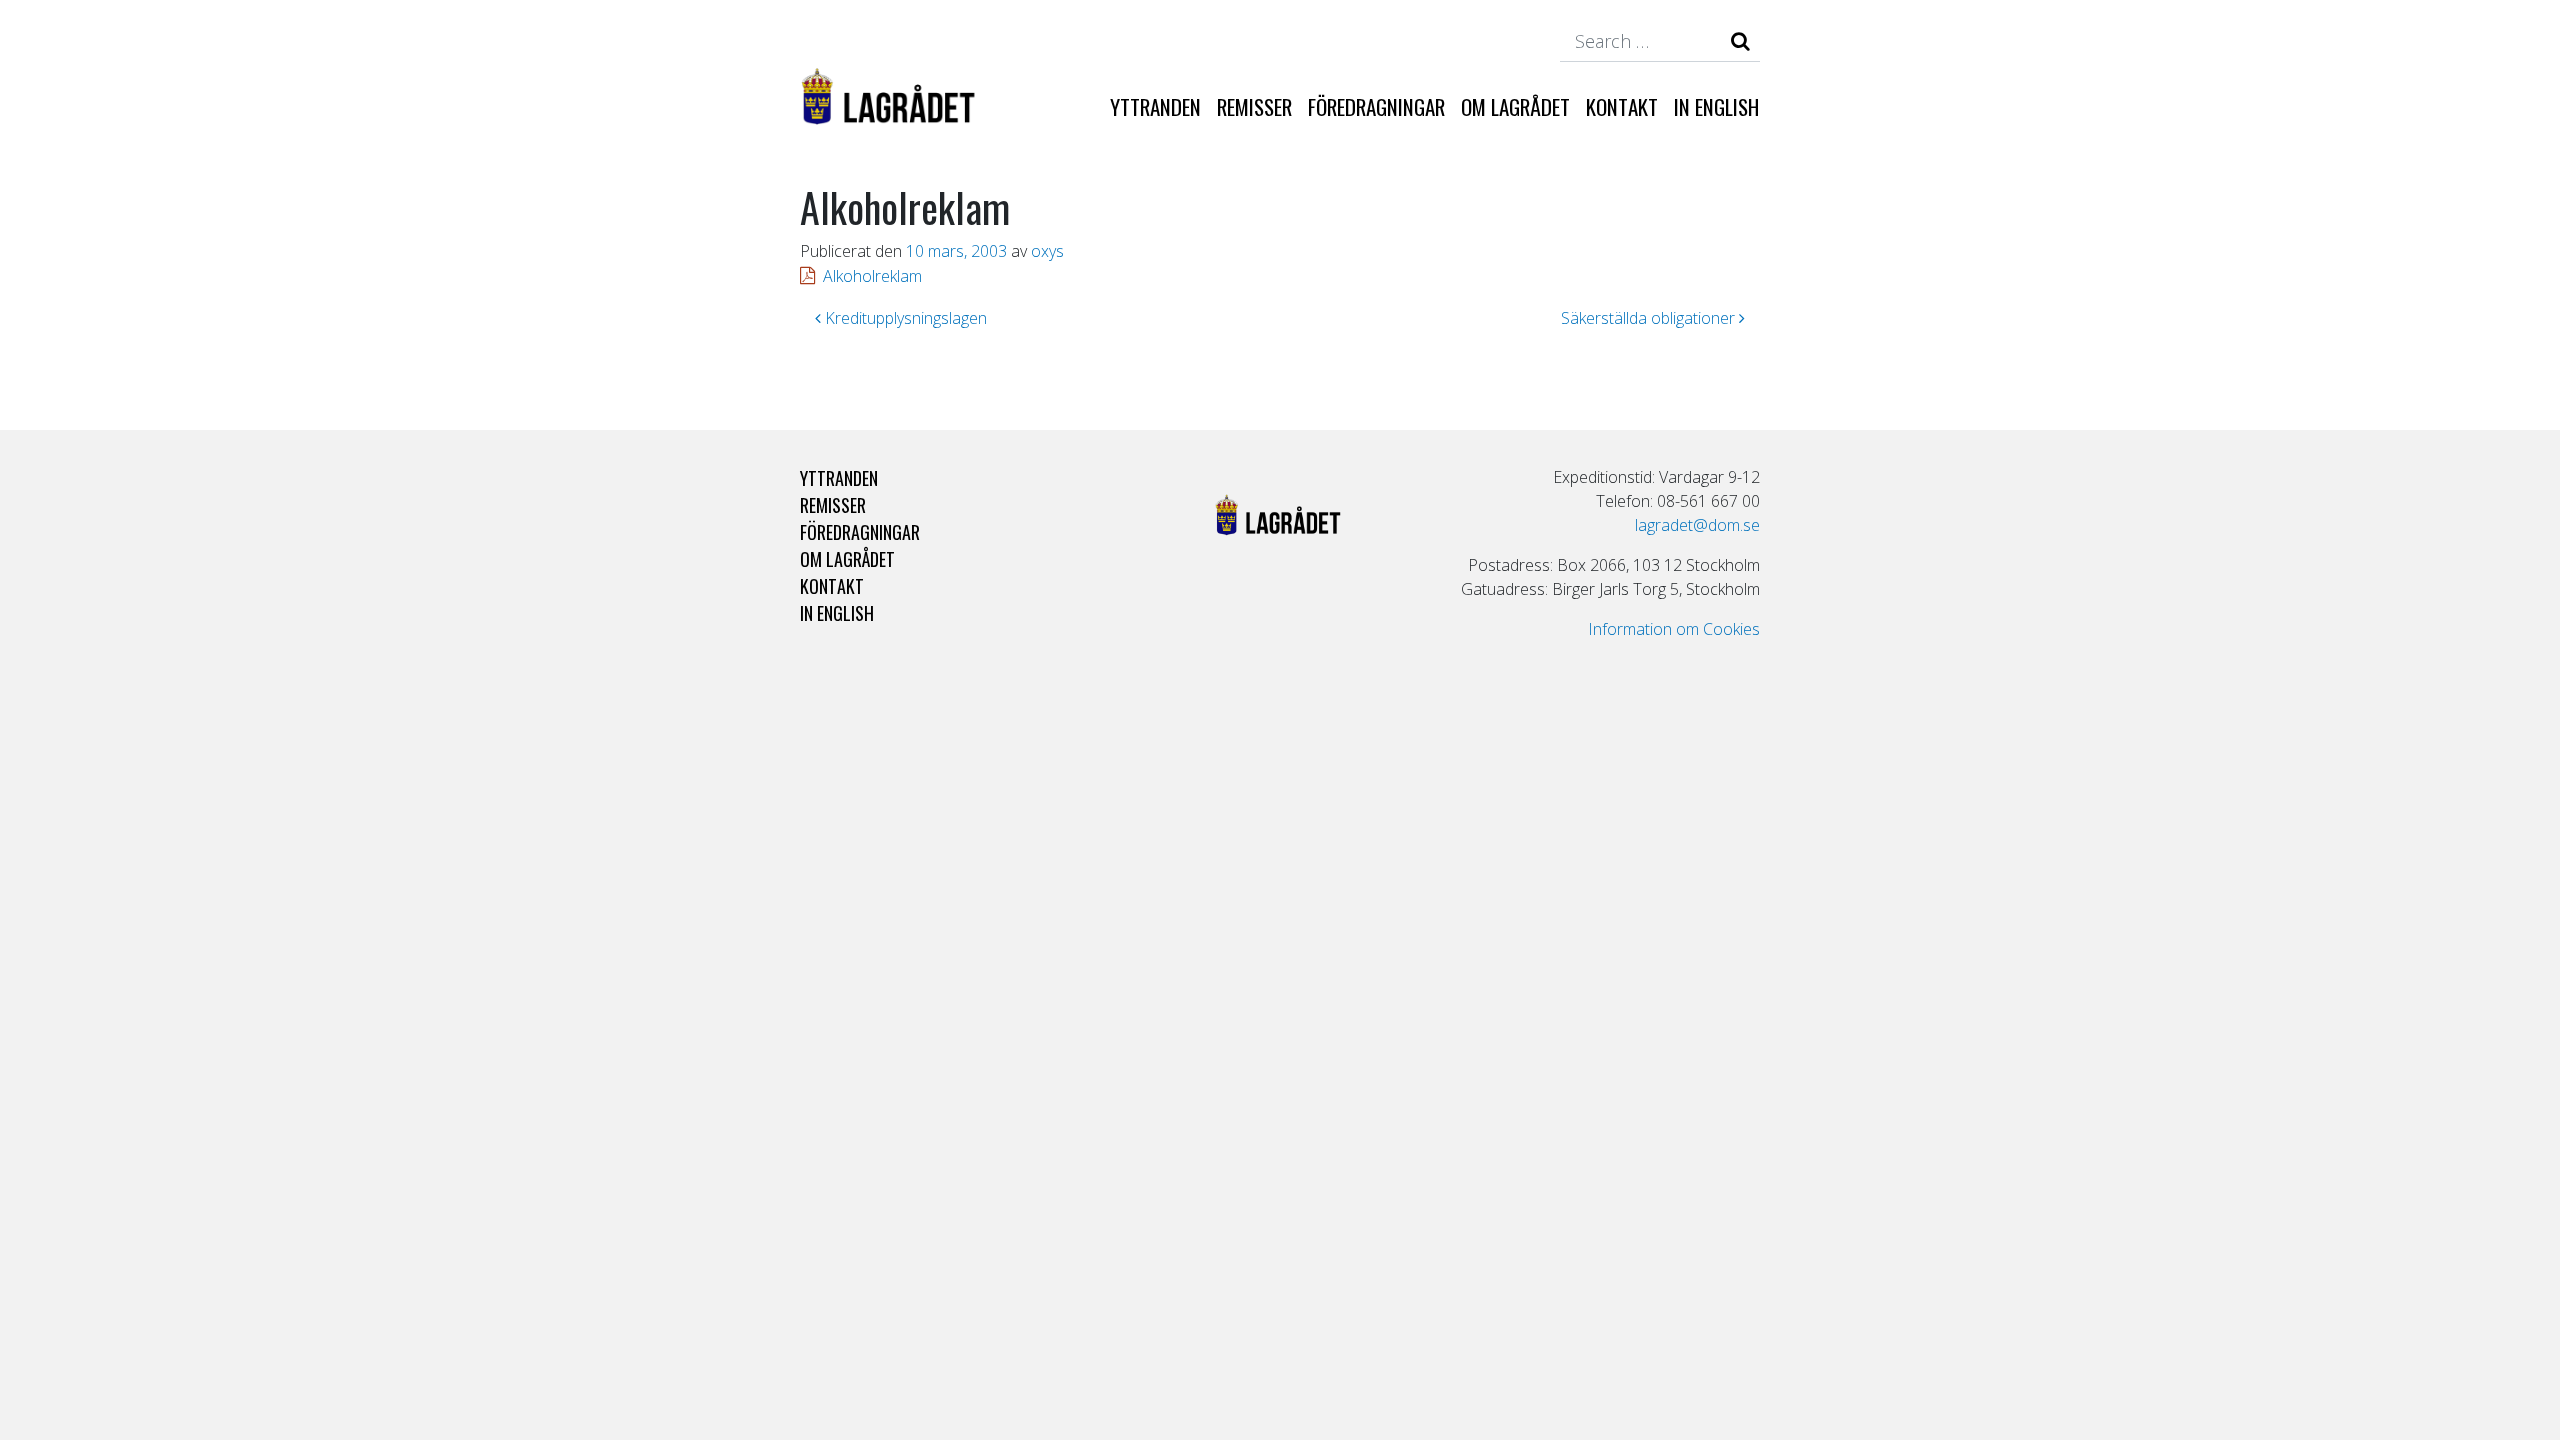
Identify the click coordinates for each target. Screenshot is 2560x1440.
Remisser (1254, 106)
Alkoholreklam (872, 276)
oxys (1047, 251)
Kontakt (1622, 106)
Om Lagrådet (1515, 106)
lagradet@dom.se (1697, 525)
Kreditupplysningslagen (904, 318)
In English (1716, 106)
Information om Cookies (1674, 629)
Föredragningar (1376, 106)
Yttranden (1155, 106)
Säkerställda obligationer (1650, 318)
